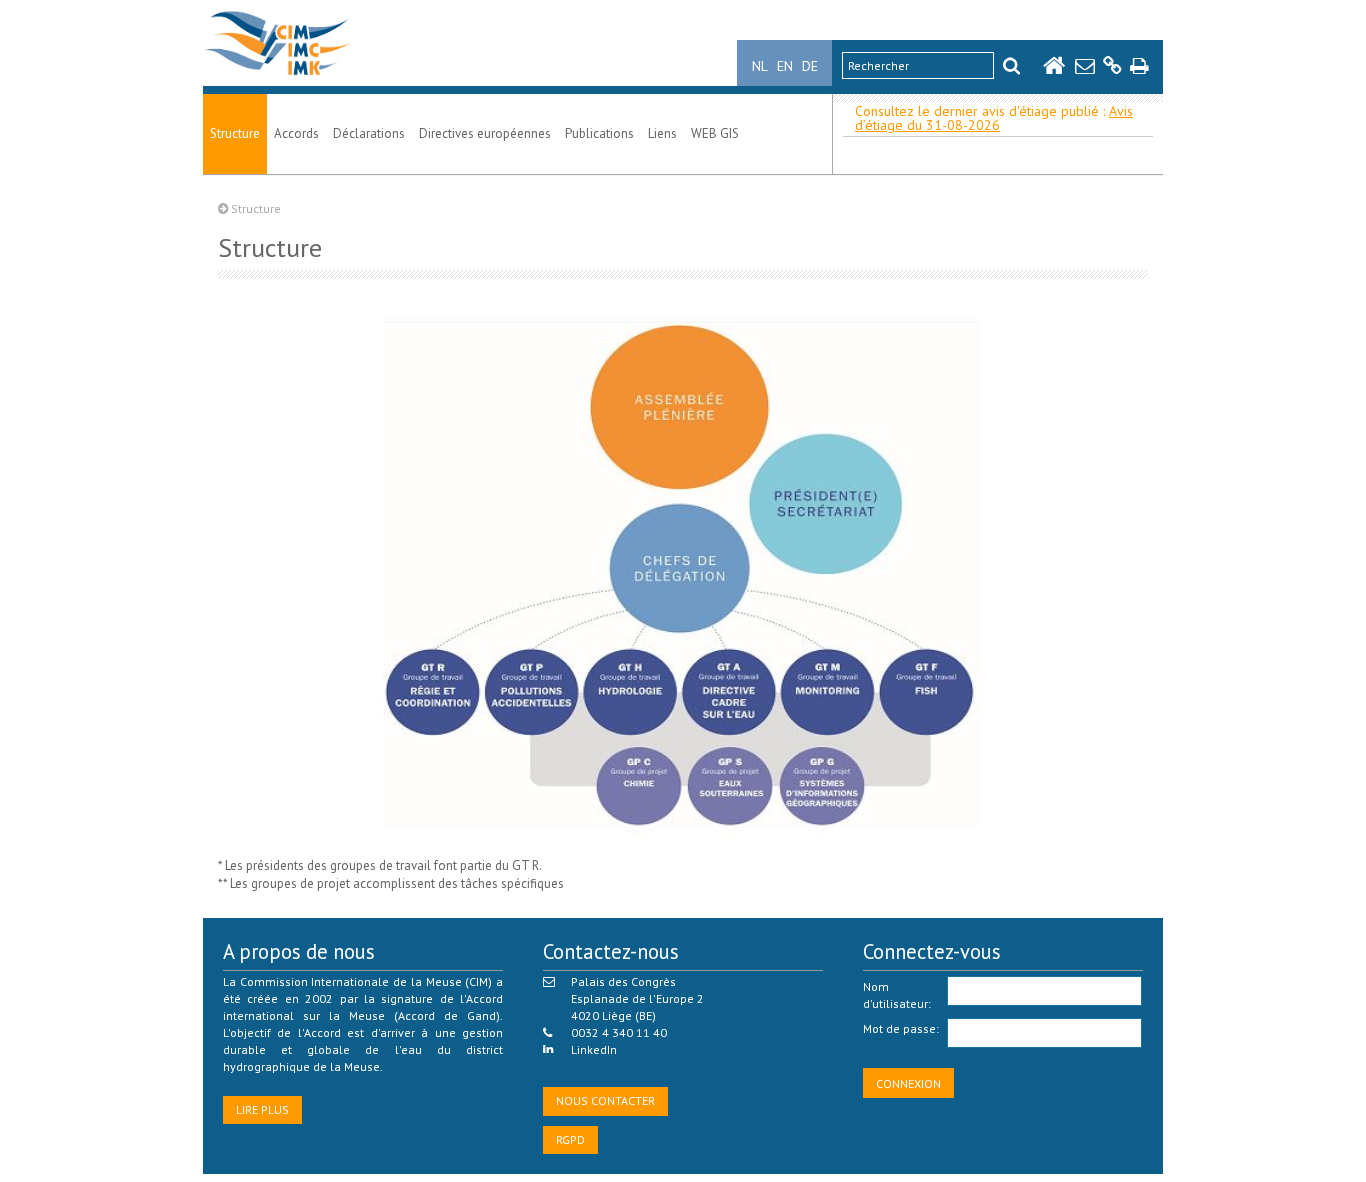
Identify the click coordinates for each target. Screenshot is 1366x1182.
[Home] (277, 75)
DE (810, 66)
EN (785, 66)
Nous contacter (605, 1100)
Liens (662, 133)
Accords (296, 133)
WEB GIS (715, 133)
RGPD (570, 1139)
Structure (235, 133)
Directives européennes (485, 133)
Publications (599, 133)
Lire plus (262, 1109)
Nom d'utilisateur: (897, 995)
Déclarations (369, 133)
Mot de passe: (901, 1028)
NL (760, 66)
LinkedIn (594, 1049)
